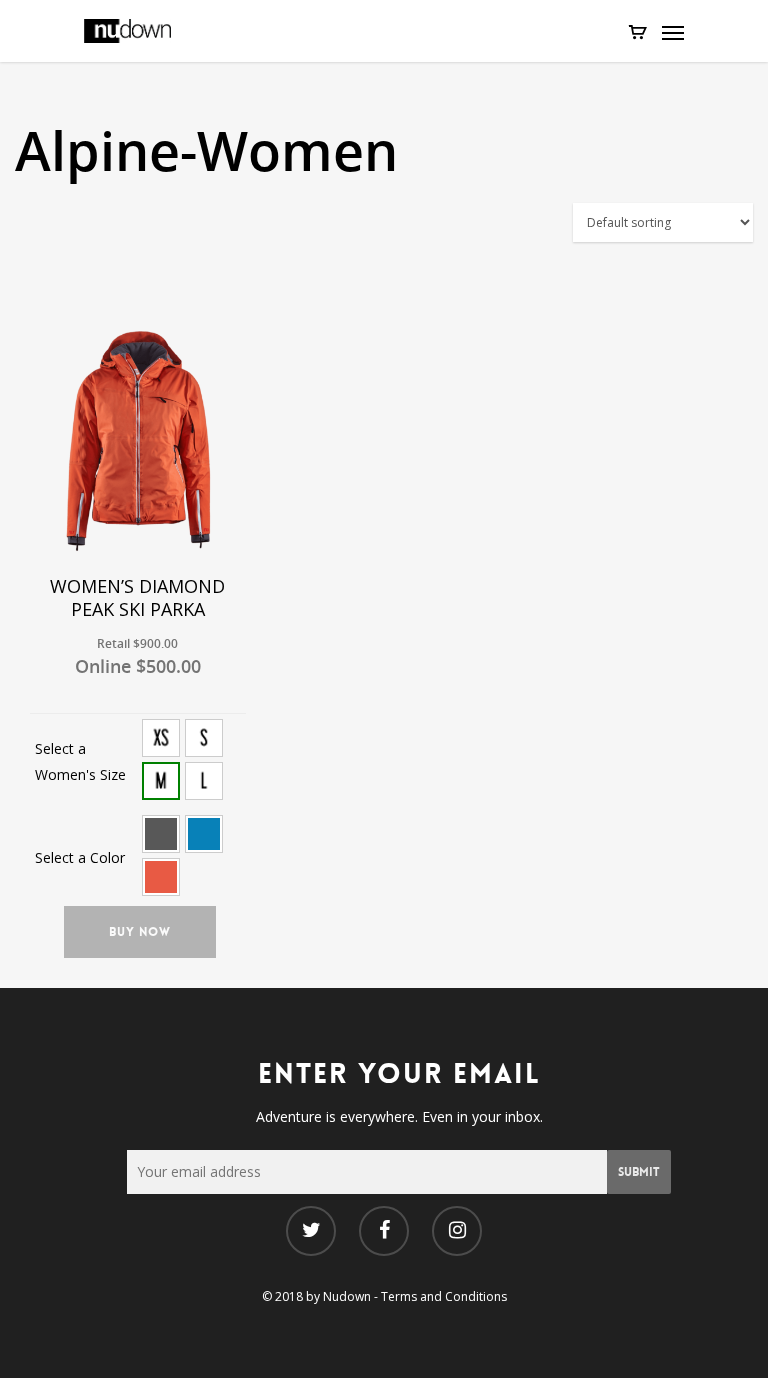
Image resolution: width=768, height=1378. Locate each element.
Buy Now (140, 932)
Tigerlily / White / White (161, 877)
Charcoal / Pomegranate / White (161, 834)
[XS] (161, 738)
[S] (204, 738)
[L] (204, 781)
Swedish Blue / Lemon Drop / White (204, 834)
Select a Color (80, 857)
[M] (161, 781)
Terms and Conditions (444, 1296)
